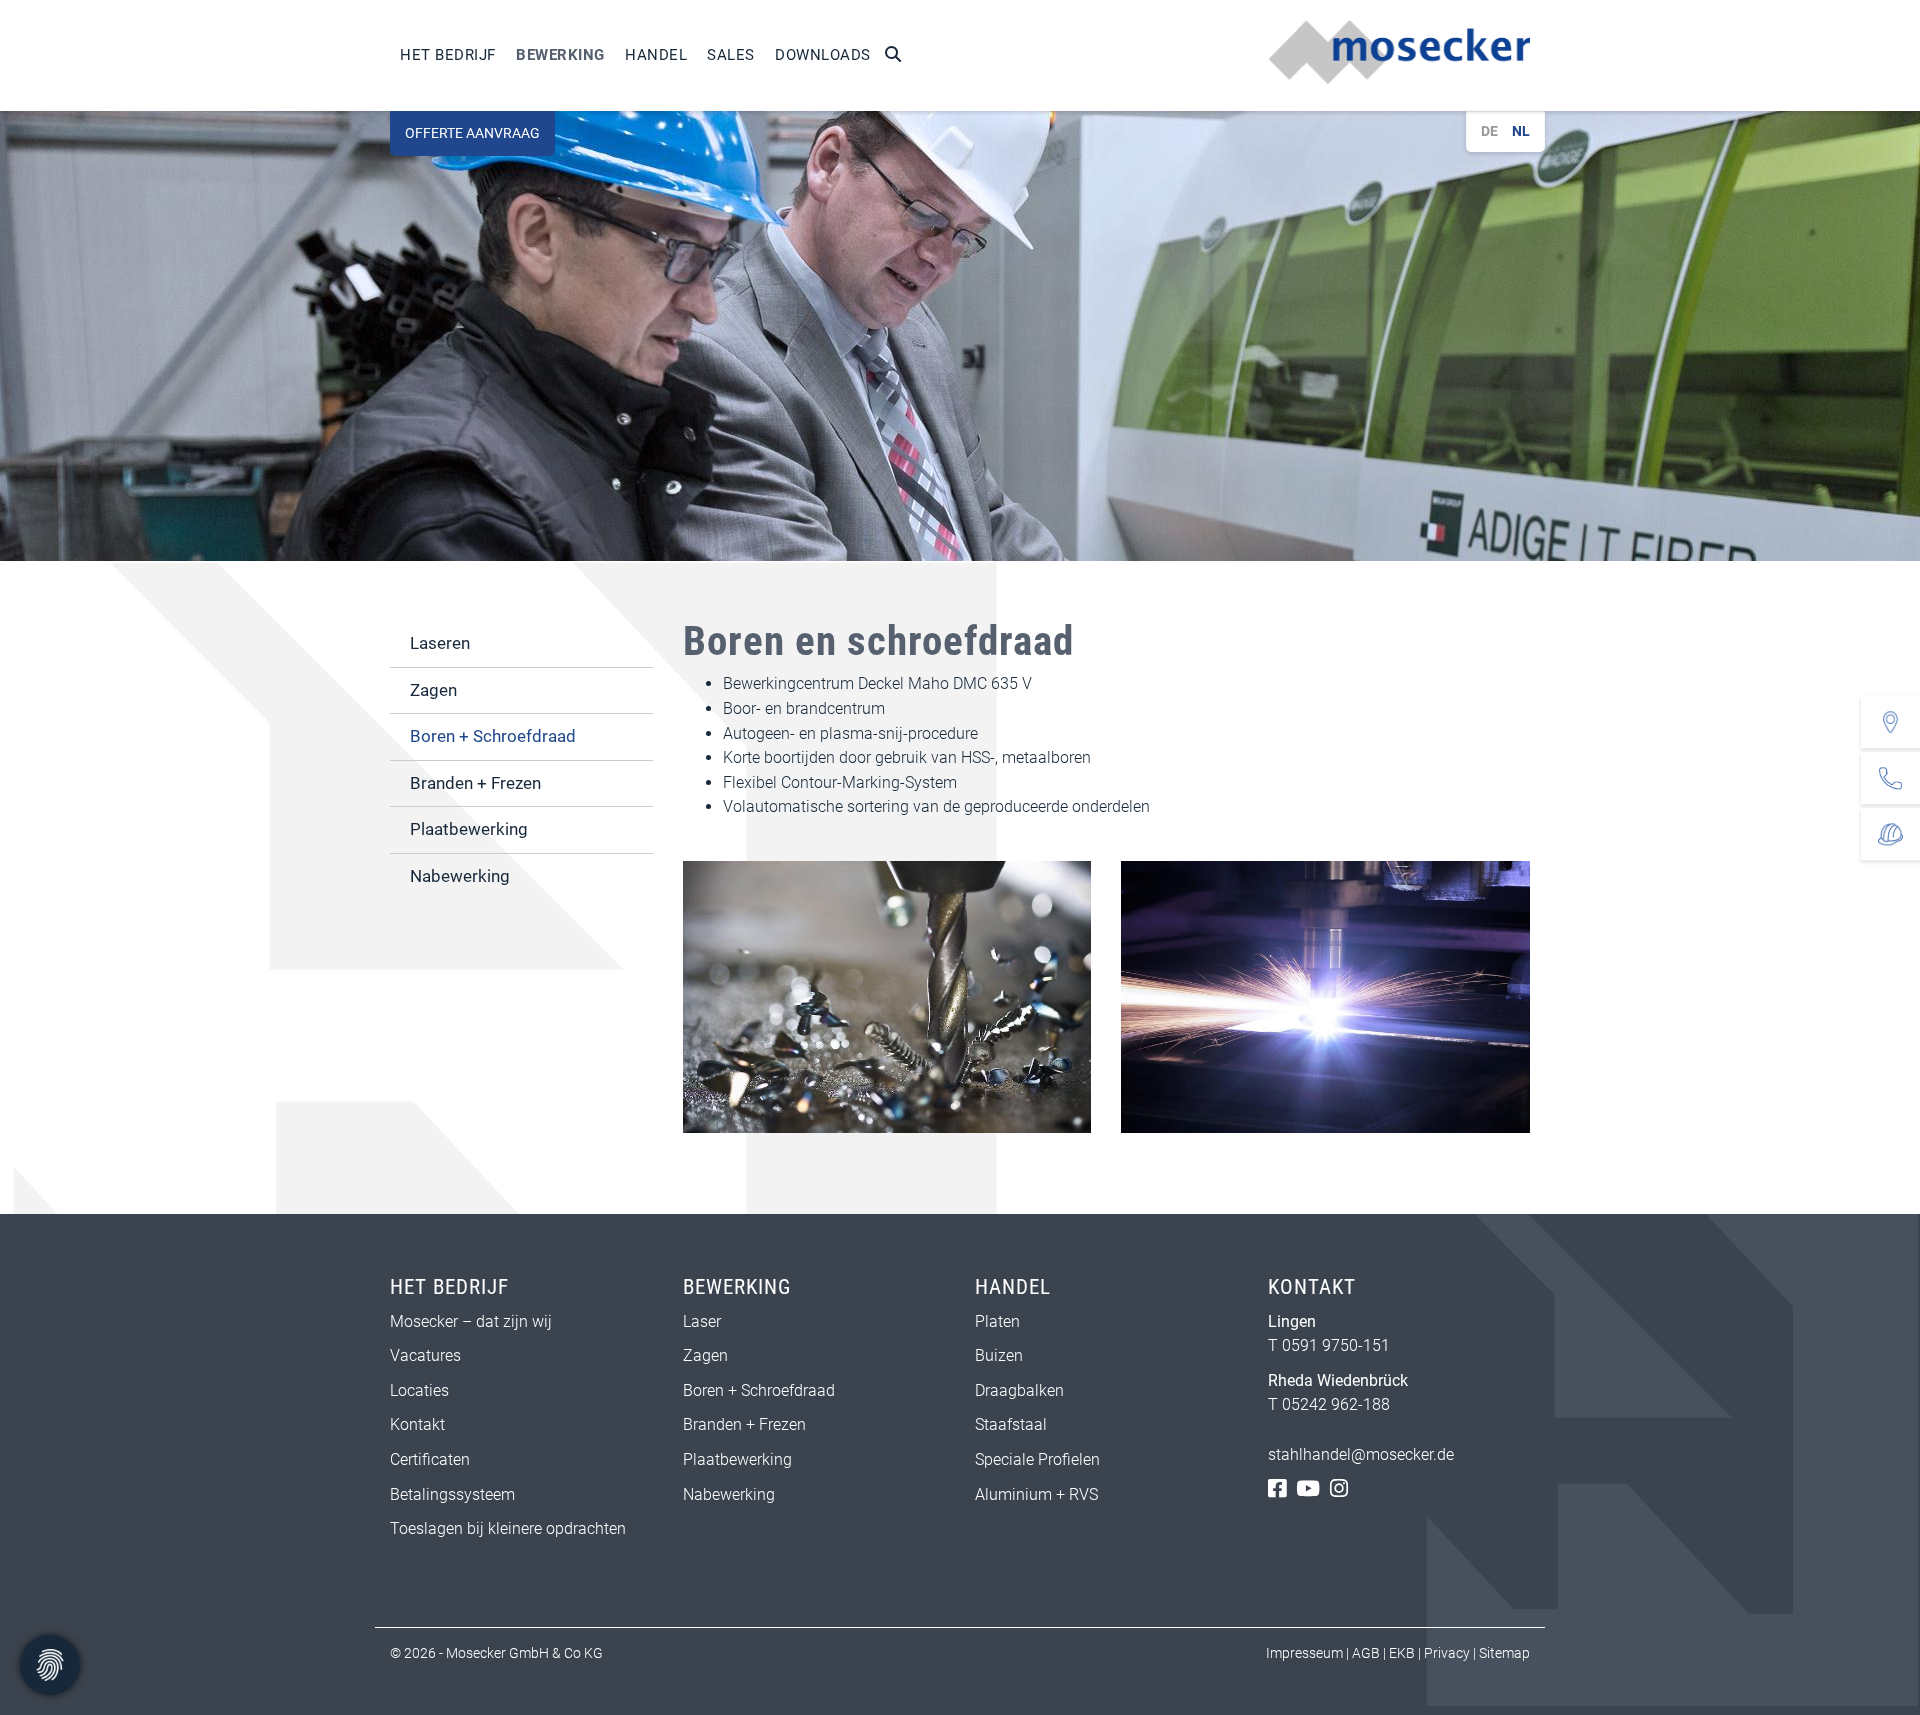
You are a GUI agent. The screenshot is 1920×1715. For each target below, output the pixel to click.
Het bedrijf (448, 55)
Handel (656, 55)
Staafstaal (1011, 1424)
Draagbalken (1019, 1390)
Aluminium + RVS (1038, 1494)
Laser (702, 1321)
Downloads (823, 55)
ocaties (423, 1390)
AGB (1366, 1653)
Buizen (999, 1355)
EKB (1402, 1653)
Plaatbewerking (469, 829)
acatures (430, 1355)
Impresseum (1304, 1653)
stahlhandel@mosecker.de (1361, 1454)
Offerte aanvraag (472, 133)
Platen (997, 1321)
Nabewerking (460, 876)
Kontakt (417, 1424)
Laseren (440, 643)
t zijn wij (523, 1321)
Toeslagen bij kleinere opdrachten (508, 1528)
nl (1521, 131)
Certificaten (430, 1459)
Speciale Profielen (1037, 1459)
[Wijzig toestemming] (50, 1665)
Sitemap (1504, 1653)
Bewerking (560, 55)
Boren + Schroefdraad (493, 736)
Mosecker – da (442, 1321)
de (1489, 131)
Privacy (1447, 1653)
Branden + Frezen (475, 783)
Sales (731, 55)
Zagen (433, 690)
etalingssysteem (457, 1494)
